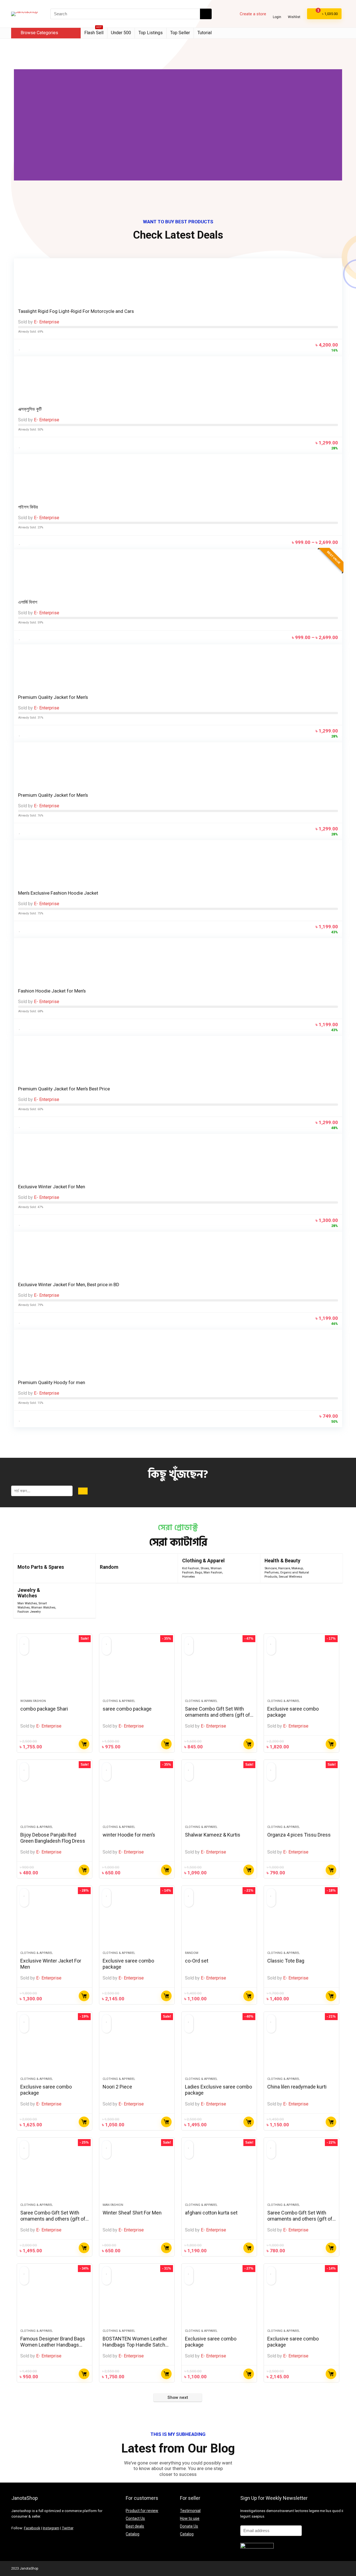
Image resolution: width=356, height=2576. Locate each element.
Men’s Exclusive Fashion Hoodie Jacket (58, 893)
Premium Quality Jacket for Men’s (53, 697)
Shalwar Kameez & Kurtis (213, 1835)
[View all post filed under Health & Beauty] (324, 1568)
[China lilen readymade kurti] (301, 2047)
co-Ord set (197, 1961)
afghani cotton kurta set (211, 2213)
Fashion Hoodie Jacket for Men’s (52, 991)
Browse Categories (39, 33)
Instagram (51, 2528)
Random (109, 1567)
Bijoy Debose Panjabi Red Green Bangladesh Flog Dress (53, 1838)
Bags (199, 1572)
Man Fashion (213, 1572)
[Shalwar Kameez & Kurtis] (219, 1795)
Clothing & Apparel (203, 1561)
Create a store (253, 14)
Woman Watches (43, 1608)
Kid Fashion (191, 1568)
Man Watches (27, 1603)
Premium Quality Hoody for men (52, 1382)
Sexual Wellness (290, 1577)
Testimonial (190, 2511)
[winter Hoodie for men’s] (137, 1795)
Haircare (284, 1568)
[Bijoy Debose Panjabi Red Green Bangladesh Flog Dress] (55, 1795)
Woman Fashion (33, 1701)
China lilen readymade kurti (297, 2087)
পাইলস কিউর (28, 507)
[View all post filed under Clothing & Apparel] (241, 1568)
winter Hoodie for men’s (129, 1835)
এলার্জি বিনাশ (28, 602)
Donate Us (189, 2526)
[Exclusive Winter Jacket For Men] (55, 1921)
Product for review (142, 2511)
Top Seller (180, 33)
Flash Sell (94, 32)
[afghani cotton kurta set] (219, 2173)
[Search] (206, 14)
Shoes (205, 1568)
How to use (190, 2518)
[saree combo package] (137, 1669)
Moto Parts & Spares (41, 1567)
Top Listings (151, 33)
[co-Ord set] (219, 1921)
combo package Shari (44, 1709)
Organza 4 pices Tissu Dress (299, 1835)
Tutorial (205, 33)
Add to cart (166, 1744)
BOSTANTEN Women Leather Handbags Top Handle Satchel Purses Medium (136, 2345)
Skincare (271, 1568)
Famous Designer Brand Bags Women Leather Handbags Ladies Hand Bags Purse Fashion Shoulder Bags (53, 2348)
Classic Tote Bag (286, 1961)
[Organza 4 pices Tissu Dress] (301, 1795)
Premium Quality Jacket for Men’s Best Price (64, 1089)
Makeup (297, 1568)
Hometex (189, 1577)
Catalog (133, 2534)
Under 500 (121, 33)
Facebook (32, 2528)
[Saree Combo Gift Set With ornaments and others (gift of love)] (219, 1669)
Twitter (68, 2528)
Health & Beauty (282, 1561)
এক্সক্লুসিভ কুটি (30, 409)
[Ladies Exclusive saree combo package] (219, 2047)
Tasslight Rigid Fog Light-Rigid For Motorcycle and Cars (76, 311)
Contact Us (135, 2518)
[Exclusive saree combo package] (301, 1669)
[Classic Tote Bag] (301, 1921)
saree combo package (127, 1709)
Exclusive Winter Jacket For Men (52, 1187)
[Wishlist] (294, 12)
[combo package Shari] (55, 1669)
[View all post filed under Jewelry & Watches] (76, 1601)
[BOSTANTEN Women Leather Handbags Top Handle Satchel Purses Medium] (137, 2299)
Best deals (135, 2526)
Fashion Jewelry (29, 1612)
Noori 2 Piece (117, 2087)
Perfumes (272, 1572)
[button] (19, 125)
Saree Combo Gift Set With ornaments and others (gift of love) (217, 1715)
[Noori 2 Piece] (137, 2047)
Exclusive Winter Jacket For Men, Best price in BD (69, 1285)
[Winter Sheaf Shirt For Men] (137, 2173)
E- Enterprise (47, 322)
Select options (84, 1744)
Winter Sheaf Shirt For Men (132, 2213)
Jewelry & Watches (29, 1593)
